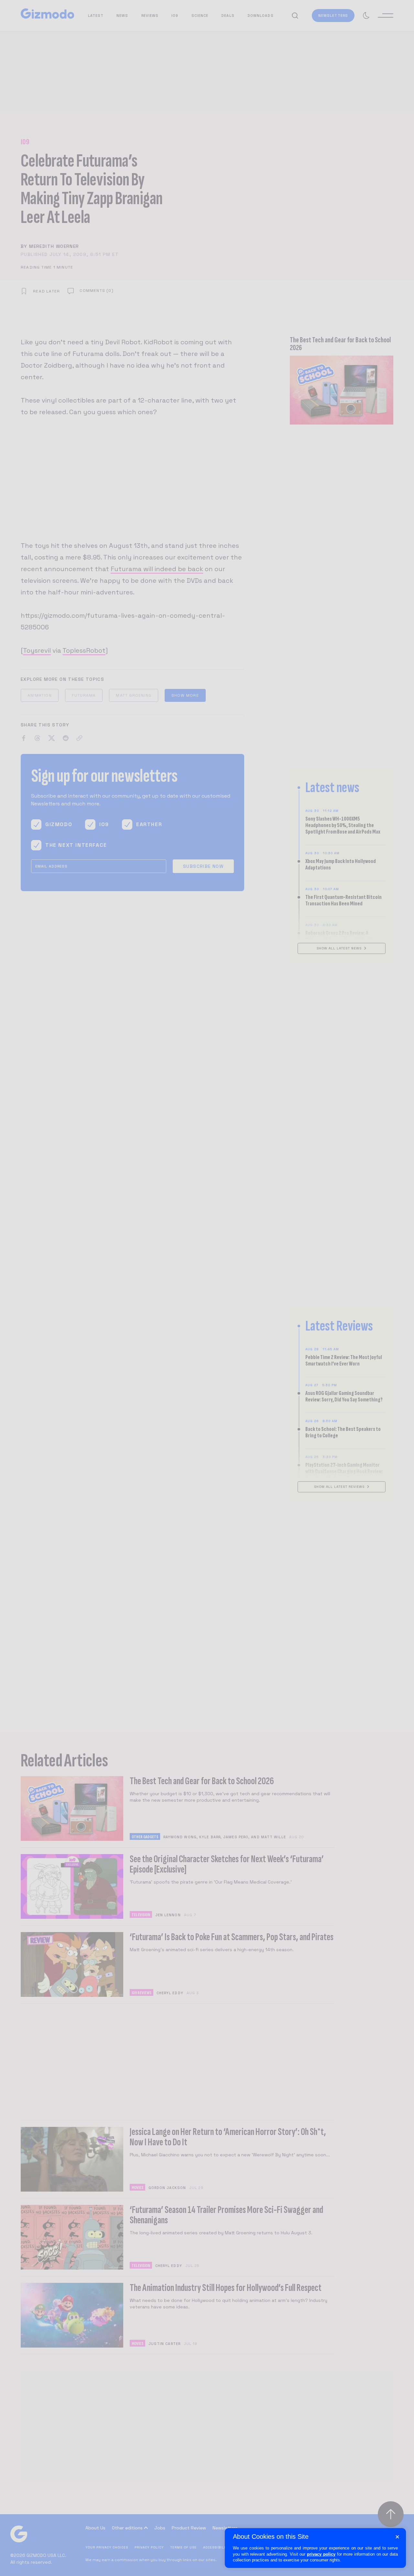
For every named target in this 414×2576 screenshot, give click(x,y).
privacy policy (321, 2554)
